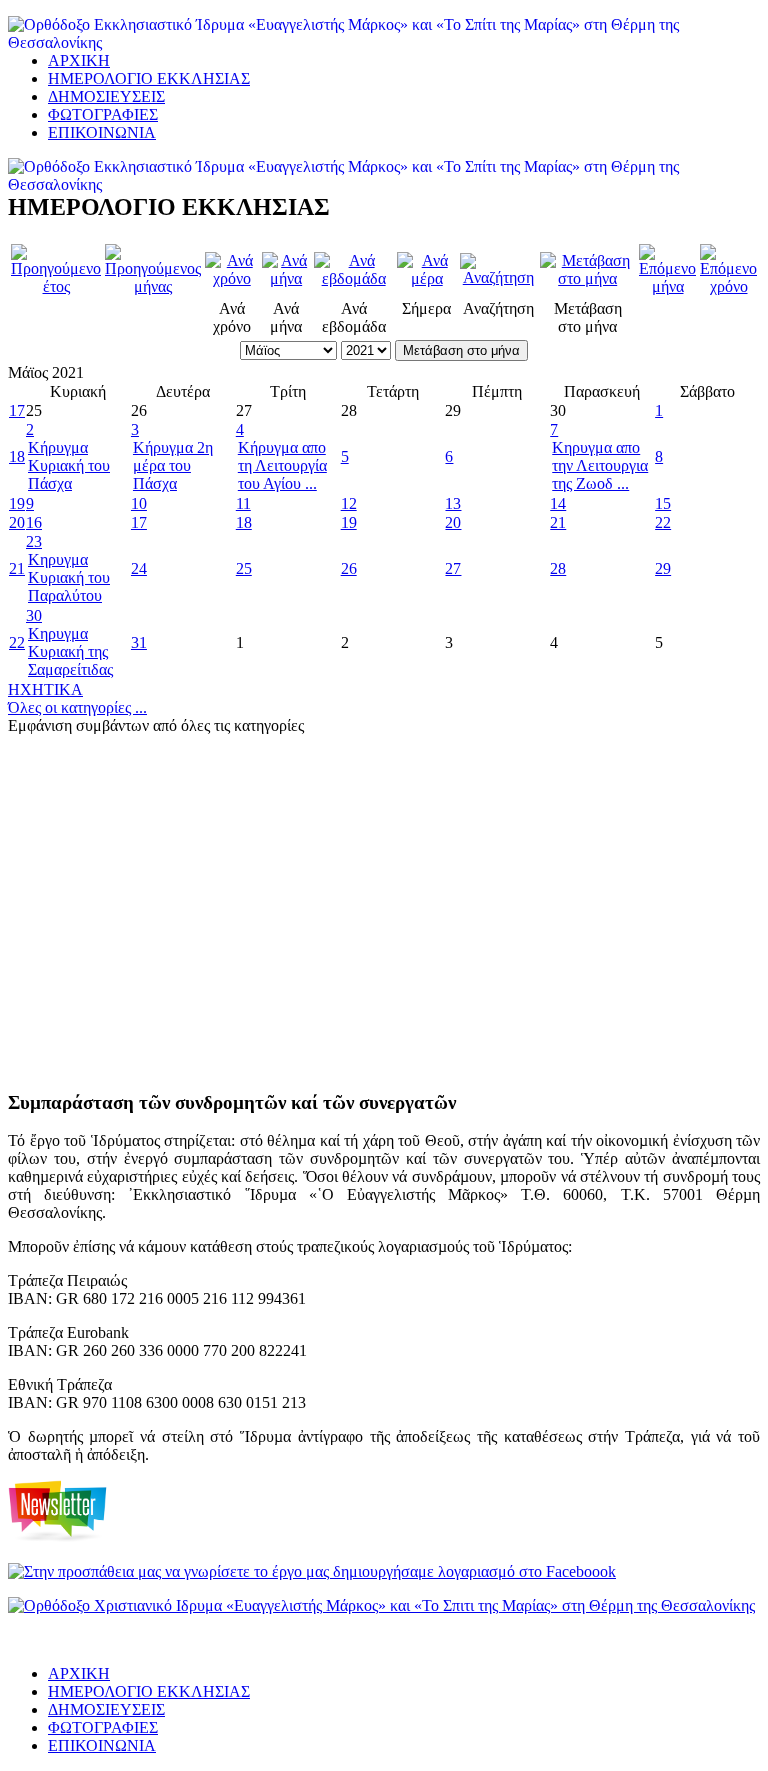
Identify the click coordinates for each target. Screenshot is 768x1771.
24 (139, 568)
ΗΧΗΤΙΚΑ (45, 689)
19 (17, 503)
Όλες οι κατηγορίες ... (77, 707)
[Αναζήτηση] (498, 277)
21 (558, 522)
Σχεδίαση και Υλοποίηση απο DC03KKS (91, 1641)
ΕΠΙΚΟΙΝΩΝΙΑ (102, 132)
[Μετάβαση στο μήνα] (587, 278)
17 (17, 410)
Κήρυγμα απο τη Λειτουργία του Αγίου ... (282, 465)
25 (244, 568)
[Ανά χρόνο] (231, 278)
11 (243, 503)
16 (34, 522)
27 (453, 568)
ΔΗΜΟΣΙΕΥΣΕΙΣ (106, 96)
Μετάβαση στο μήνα (461, 350)
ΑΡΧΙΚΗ (79, 60)
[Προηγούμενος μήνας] (153, 286)
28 (558, 568)
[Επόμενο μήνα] (667, 286)
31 (139, 642)
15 (663, 503)
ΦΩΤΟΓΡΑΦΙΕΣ (103, 114)
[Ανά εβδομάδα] (353, 278)
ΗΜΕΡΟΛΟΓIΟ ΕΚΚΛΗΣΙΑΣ (149, 78)
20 (17, 522)
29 (663, 568)
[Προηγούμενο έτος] (56, 286)
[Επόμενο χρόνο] (728, 286)
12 (349, 503)
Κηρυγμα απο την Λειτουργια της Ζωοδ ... (600, 465)
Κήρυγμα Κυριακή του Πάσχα (69, 465)
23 (34, 541)
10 (139, 503)
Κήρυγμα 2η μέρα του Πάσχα (173, 465)
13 (453, 503)
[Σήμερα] (426, 278)
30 (34, 615)
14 (558, 503)
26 (349, 568)
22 (663, 522)
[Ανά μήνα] (285, 278)
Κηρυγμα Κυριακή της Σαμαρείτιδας (70, 651)
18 (17, 456)
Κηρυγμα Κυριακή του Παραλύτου (69, 577)
